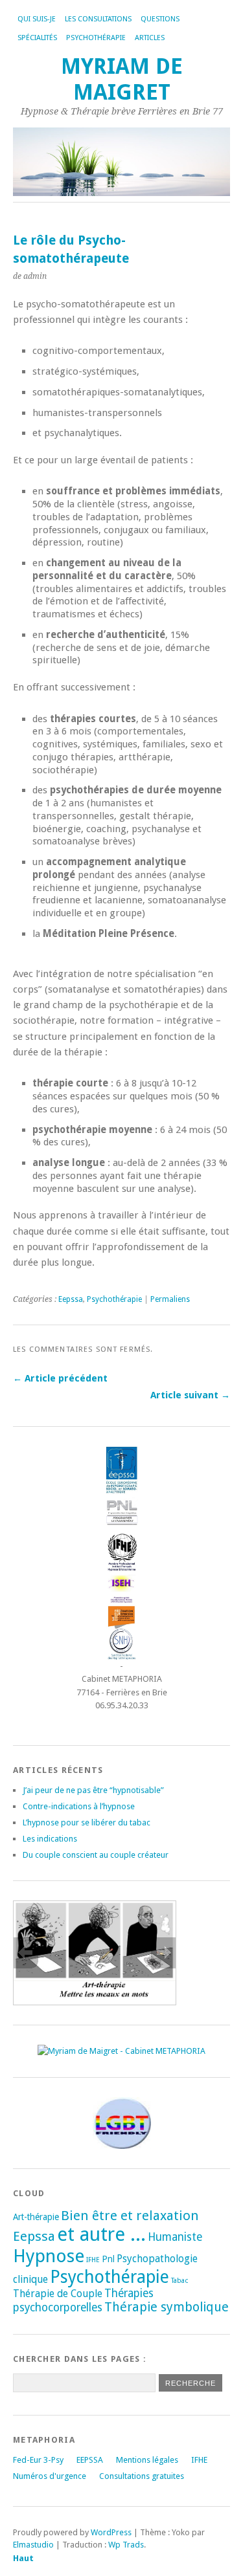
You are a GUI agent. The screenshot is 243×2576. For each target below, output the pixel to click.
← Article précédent (60, 1378)
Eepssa (71, 1299)
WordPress (111, 2532)
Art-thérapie (36, 2217)
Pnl (108, 2259)
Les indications (50, 1839)
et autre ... (101, 2234)
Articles (150, 38)
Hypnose (49, 2256)
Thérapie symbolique (167, 2307)
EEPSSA (90, 2460)
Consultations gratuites (142, 2476)
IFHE (93, 2260)
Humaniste (175, 2237)
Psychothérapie (114, 1299)
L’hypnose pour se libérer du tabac (87, 1822)
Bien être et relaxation (130, 2216)
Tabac (179, 2281)
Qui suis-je (37, 19)
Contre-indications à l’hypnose (79, 1806)
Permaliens (170, 1299)
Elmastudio (33, 2545)
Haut (23, 2558)
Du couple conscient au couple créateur (96, 1855)
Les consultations (98, 19)
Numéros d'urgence (50, 2476)
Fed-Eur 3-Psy (38, 2460)
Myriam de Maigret (122, 79)
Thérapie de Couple (58, 2294)
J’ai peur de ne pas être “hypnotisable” (93, 1790)
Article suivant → (190, 1395)
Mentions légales (147, 2460)
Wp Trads (126, 2545)
